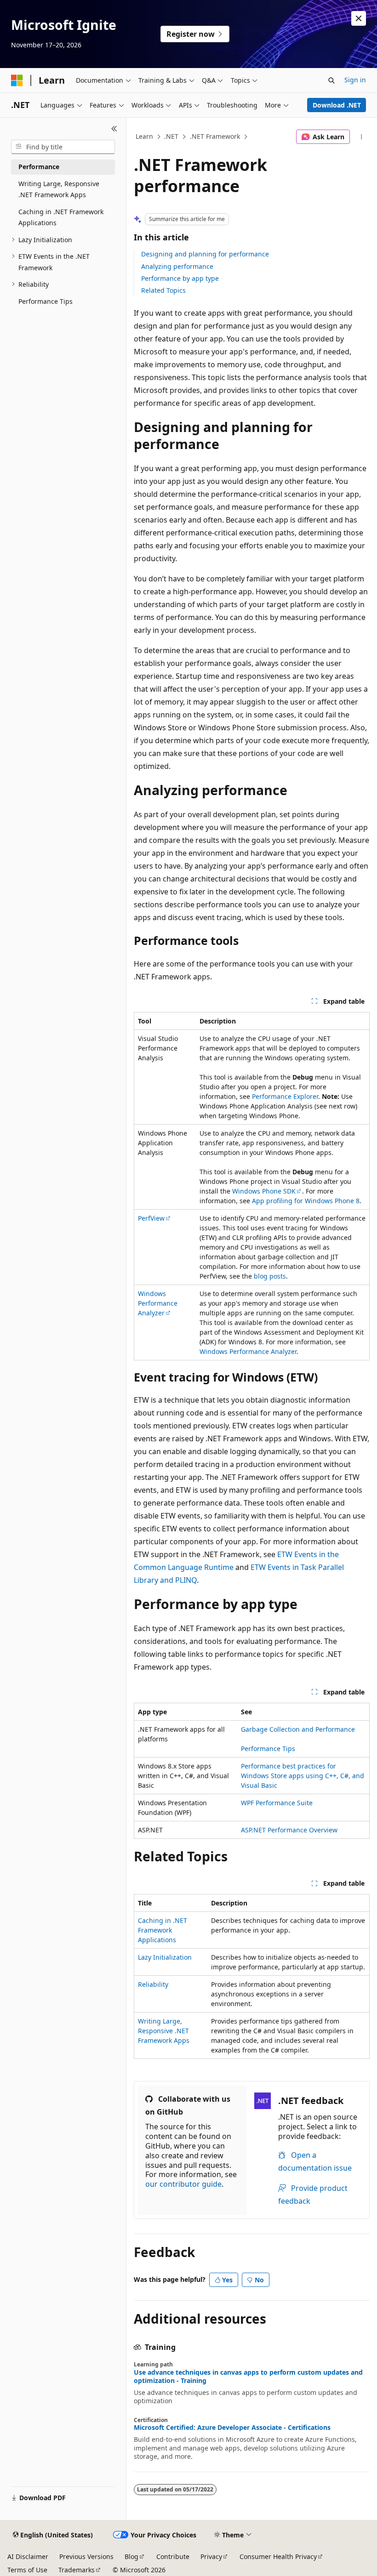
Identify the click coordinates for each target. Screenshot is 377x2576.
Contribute (173, 2556)
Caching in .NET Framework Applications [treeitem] (61, 217)
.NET (171, 136)
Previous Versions (86, 2556)
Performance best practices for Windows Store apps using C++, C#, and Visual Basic (303, 1776)
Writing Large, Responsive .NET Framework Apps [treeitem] (59, 189)
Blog (131, 2556)
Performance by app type (180, 278)
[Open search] (331, 80)
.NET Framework (215, 136)
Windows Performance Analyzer (158, 1303)
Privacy (211, 2556)
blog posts (270, 1276)
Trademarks (77, 2570)
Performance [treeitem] (39, 167)
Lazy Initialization (165, 1957)
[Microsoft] (17, 80)
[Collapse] (114, 129)
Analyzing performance (177, 266)
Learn (144, 136)
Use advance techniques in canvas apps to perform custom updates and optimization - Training (248, 2377)
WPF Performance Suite (277, 1803)
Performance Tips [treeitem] (46, 301)
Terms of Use (27, 2570)
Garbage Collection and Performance (298, 1729)
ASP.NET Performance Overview (289, 1830)
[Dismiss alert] (359, 18)
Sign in (355, 80)
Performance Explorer (285, 1096)
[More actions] (362, 137)
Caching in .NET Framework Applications (163, 1930)
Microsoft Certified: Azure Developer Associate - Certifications (232, 2428)
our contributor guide (183, 2184)
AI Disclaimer (28, 2556)
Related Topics (163, 290)
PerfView (151, 1218)
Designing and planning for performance (205, 254)
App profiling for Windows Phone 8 (306, 1201)
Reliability (153, 1984)
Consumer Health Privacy (278, 2556)
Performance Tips (268, 1749)
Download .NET (337, 105)
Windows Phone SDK (264, 1191)
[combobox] (63, 147)
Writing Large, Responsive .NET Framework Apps (164, 2031)
